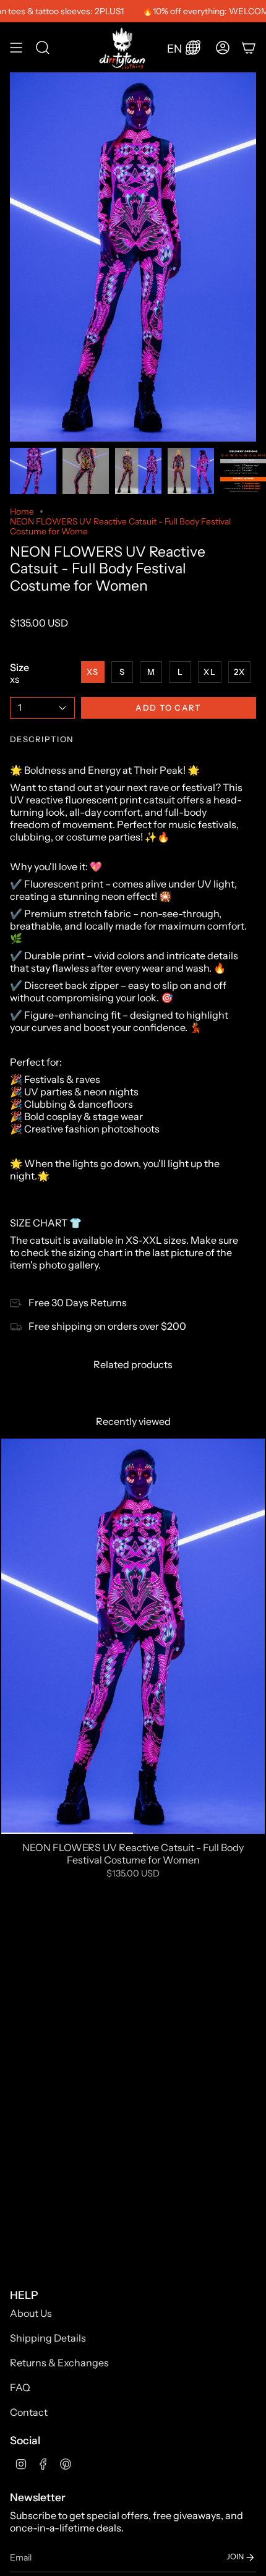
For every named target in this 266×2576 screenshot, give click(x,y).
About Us (31, 2313)
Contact (29, 2412)
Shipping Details (48, 2338)
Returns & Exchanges (59, 2363)
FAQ (20, 2387)
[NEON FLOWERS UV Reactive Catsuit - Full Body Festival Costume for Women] (133, 1636)
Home (22, 511)
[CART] (249, 47)
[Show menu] (16, 47)
